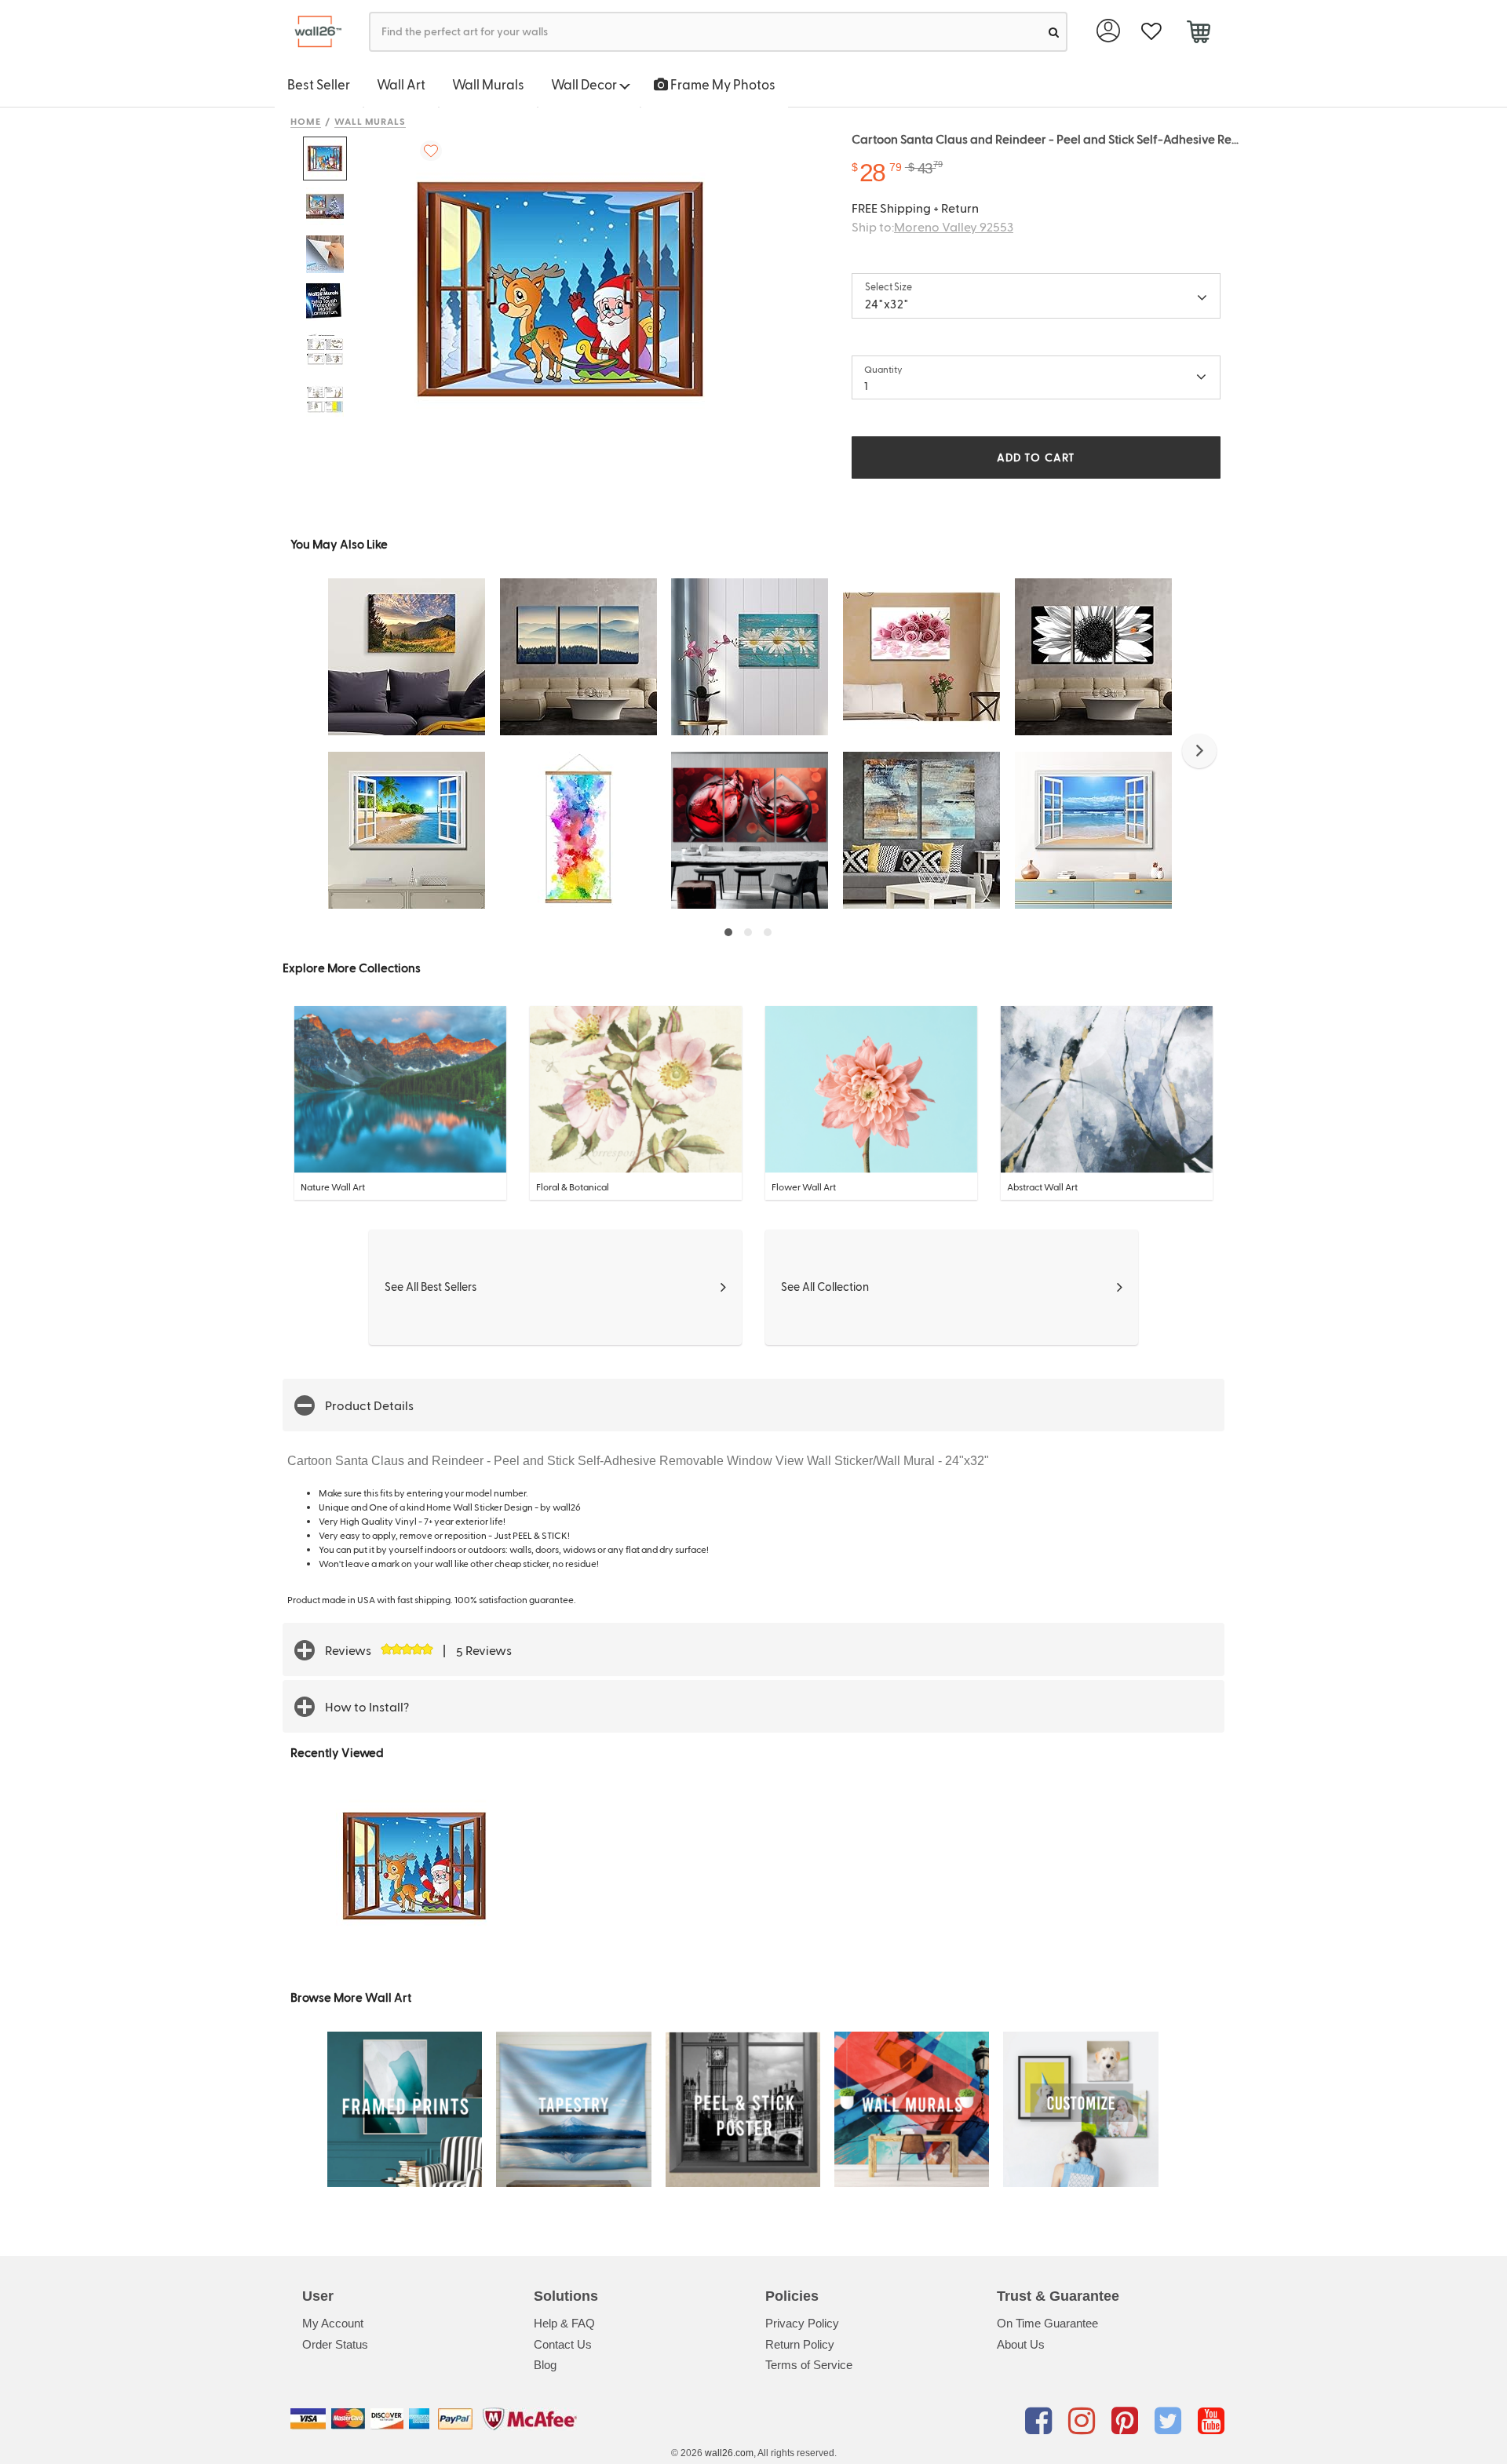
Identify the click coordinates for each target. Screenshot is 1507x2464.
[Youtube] (1211, 2422)
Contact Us (563, 2344)
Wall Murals (488, 84)
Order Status (335, 2344)
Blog (545, 2365)
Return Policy (800, 2344)
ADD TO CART (1036, 457)
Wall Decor (585, 84)
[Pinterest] (1128, 2422)
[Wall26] (312, 32)
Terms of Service (809, 2365)
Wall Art (401, 84)
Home (306, 121)
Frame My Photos (722, 84)
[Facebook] (1041, 2422)
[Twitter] (1171, 2422)
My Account (333, 2323)
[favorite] (1151, 32)
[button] (1199, 751)
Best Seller (319, 84)
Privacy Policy (802, 2323)
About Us (1021, 2344)
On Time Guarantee (1047, 2323)
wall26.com (729, 2453)
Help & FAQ (564, 2323)
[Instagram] (1084, 2422)
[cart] (1198, 34)
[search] (1054, 32)
